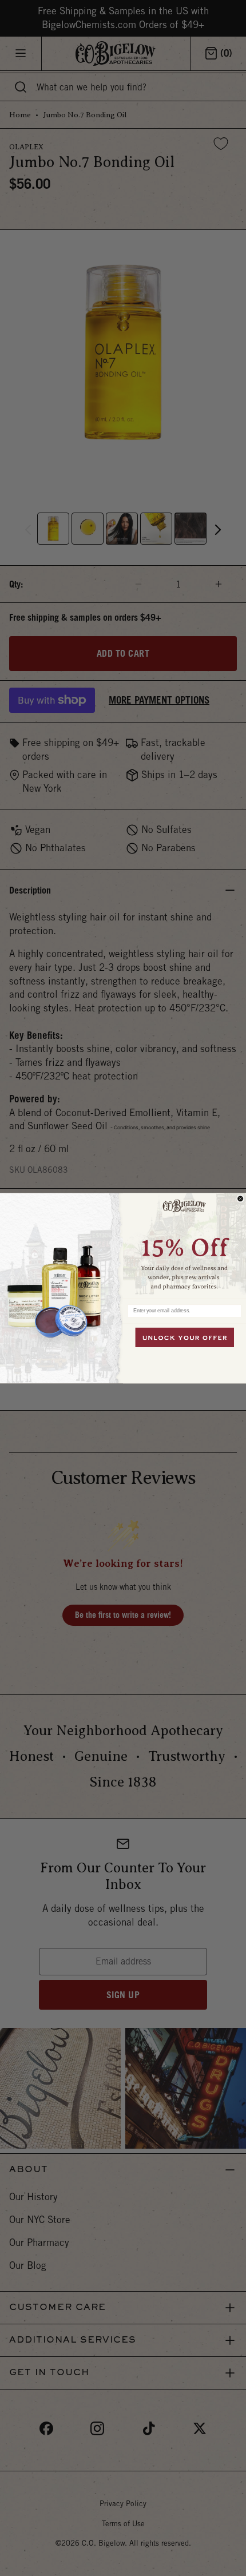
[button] (184, 1245)
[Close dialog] (241, 1199)
